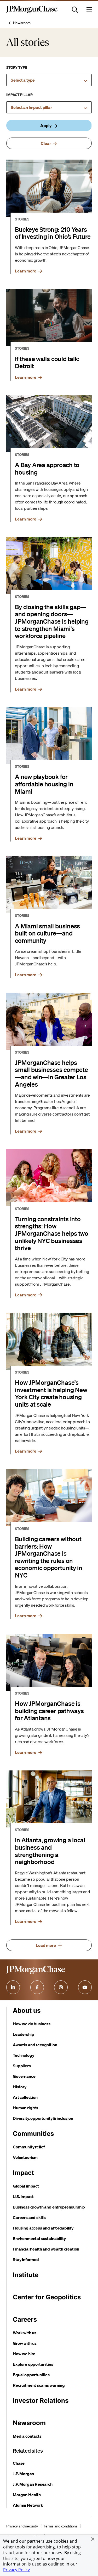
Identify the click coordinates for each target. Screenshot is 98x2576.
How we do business (32, 2024)
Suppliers (22, 2066)
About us (27, 2010)
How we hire (24, 2354)
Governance (24, 2076)
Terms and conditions (61, 2526)
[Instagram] (61, 1987)
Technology (23, 2055)
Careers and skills (29, 2217)
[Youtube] (85, 1987)
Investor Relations (41, 2401)
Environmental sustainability (39, 2238)
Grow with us (25, 2343)
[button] (93, 2539)
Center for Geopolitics (47, 2297)
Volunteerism (25, 2157)
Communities (33, 2134)
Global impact (26, 2186)
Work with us (25, 2333)
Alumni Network (28, 2505)
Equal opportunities (31, 2375)
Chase (19, 2463)
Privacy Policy (16, 2570)
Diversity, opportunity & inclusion (43, 2118)
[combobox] (49, 80)
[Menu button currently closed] (89, 9)
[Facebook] (37, 1987)
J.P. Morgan (23, 2474)
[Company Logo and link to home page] (32, 12)
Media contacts (27, 2436)
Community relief (29, 2147)
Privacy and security (22, 2526)
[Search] (75, 9)
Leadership (23, 2034)
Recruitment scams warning (39, 2385)
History (20, 2087)
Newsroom (22, 23)
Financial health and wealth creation (46, 2249)
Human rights (25, 2108)
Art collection (25, 2097)
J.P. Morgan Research (33, 2484)
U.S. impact (23, 2196)
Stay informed (26, 2259)
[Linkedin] (13, 1987)
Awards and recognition (35, 2045)
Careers (25, 2319)
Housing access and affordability (43, 2228)
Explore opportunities (33, 2364)
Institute (26, 2275)
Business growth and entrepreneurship (49, 2207)
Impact (23, 2173)
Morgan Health (27, 2495)
